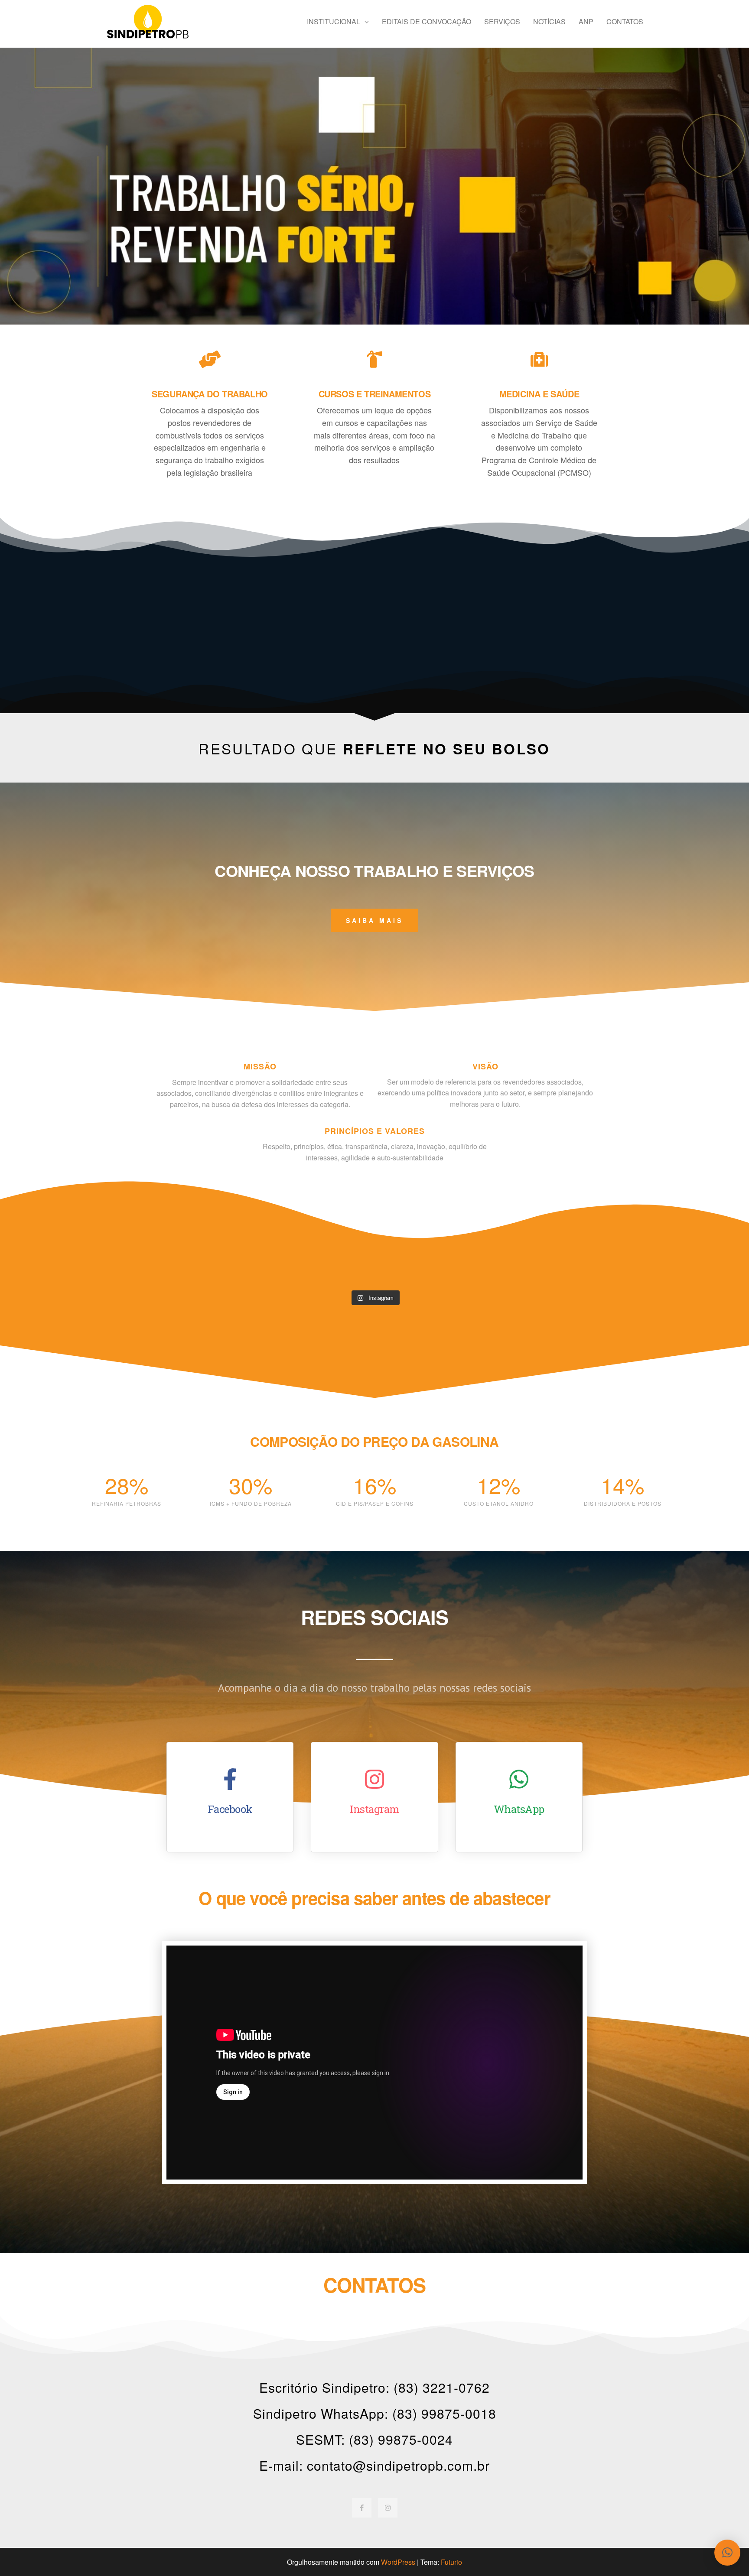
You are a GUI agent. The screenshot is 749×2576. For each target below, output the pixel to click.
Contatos (625, 21)
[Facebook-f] (362, 2508)
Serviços (502, 21)
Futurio (451, 2562)
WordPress (398, 2562)
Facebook (230, 1809)
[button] (727, 2553)
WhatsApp (519, 1809)
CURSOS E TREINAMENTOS (375, 394)
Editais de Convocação (427, 21)
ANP (586, 21)
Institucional (334, 21)
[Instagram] (388, 2508)
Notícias (549, 21)
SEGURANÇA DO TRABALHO (210, 394)
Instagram (374, 1809)
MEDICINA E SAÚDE (539, 394)
